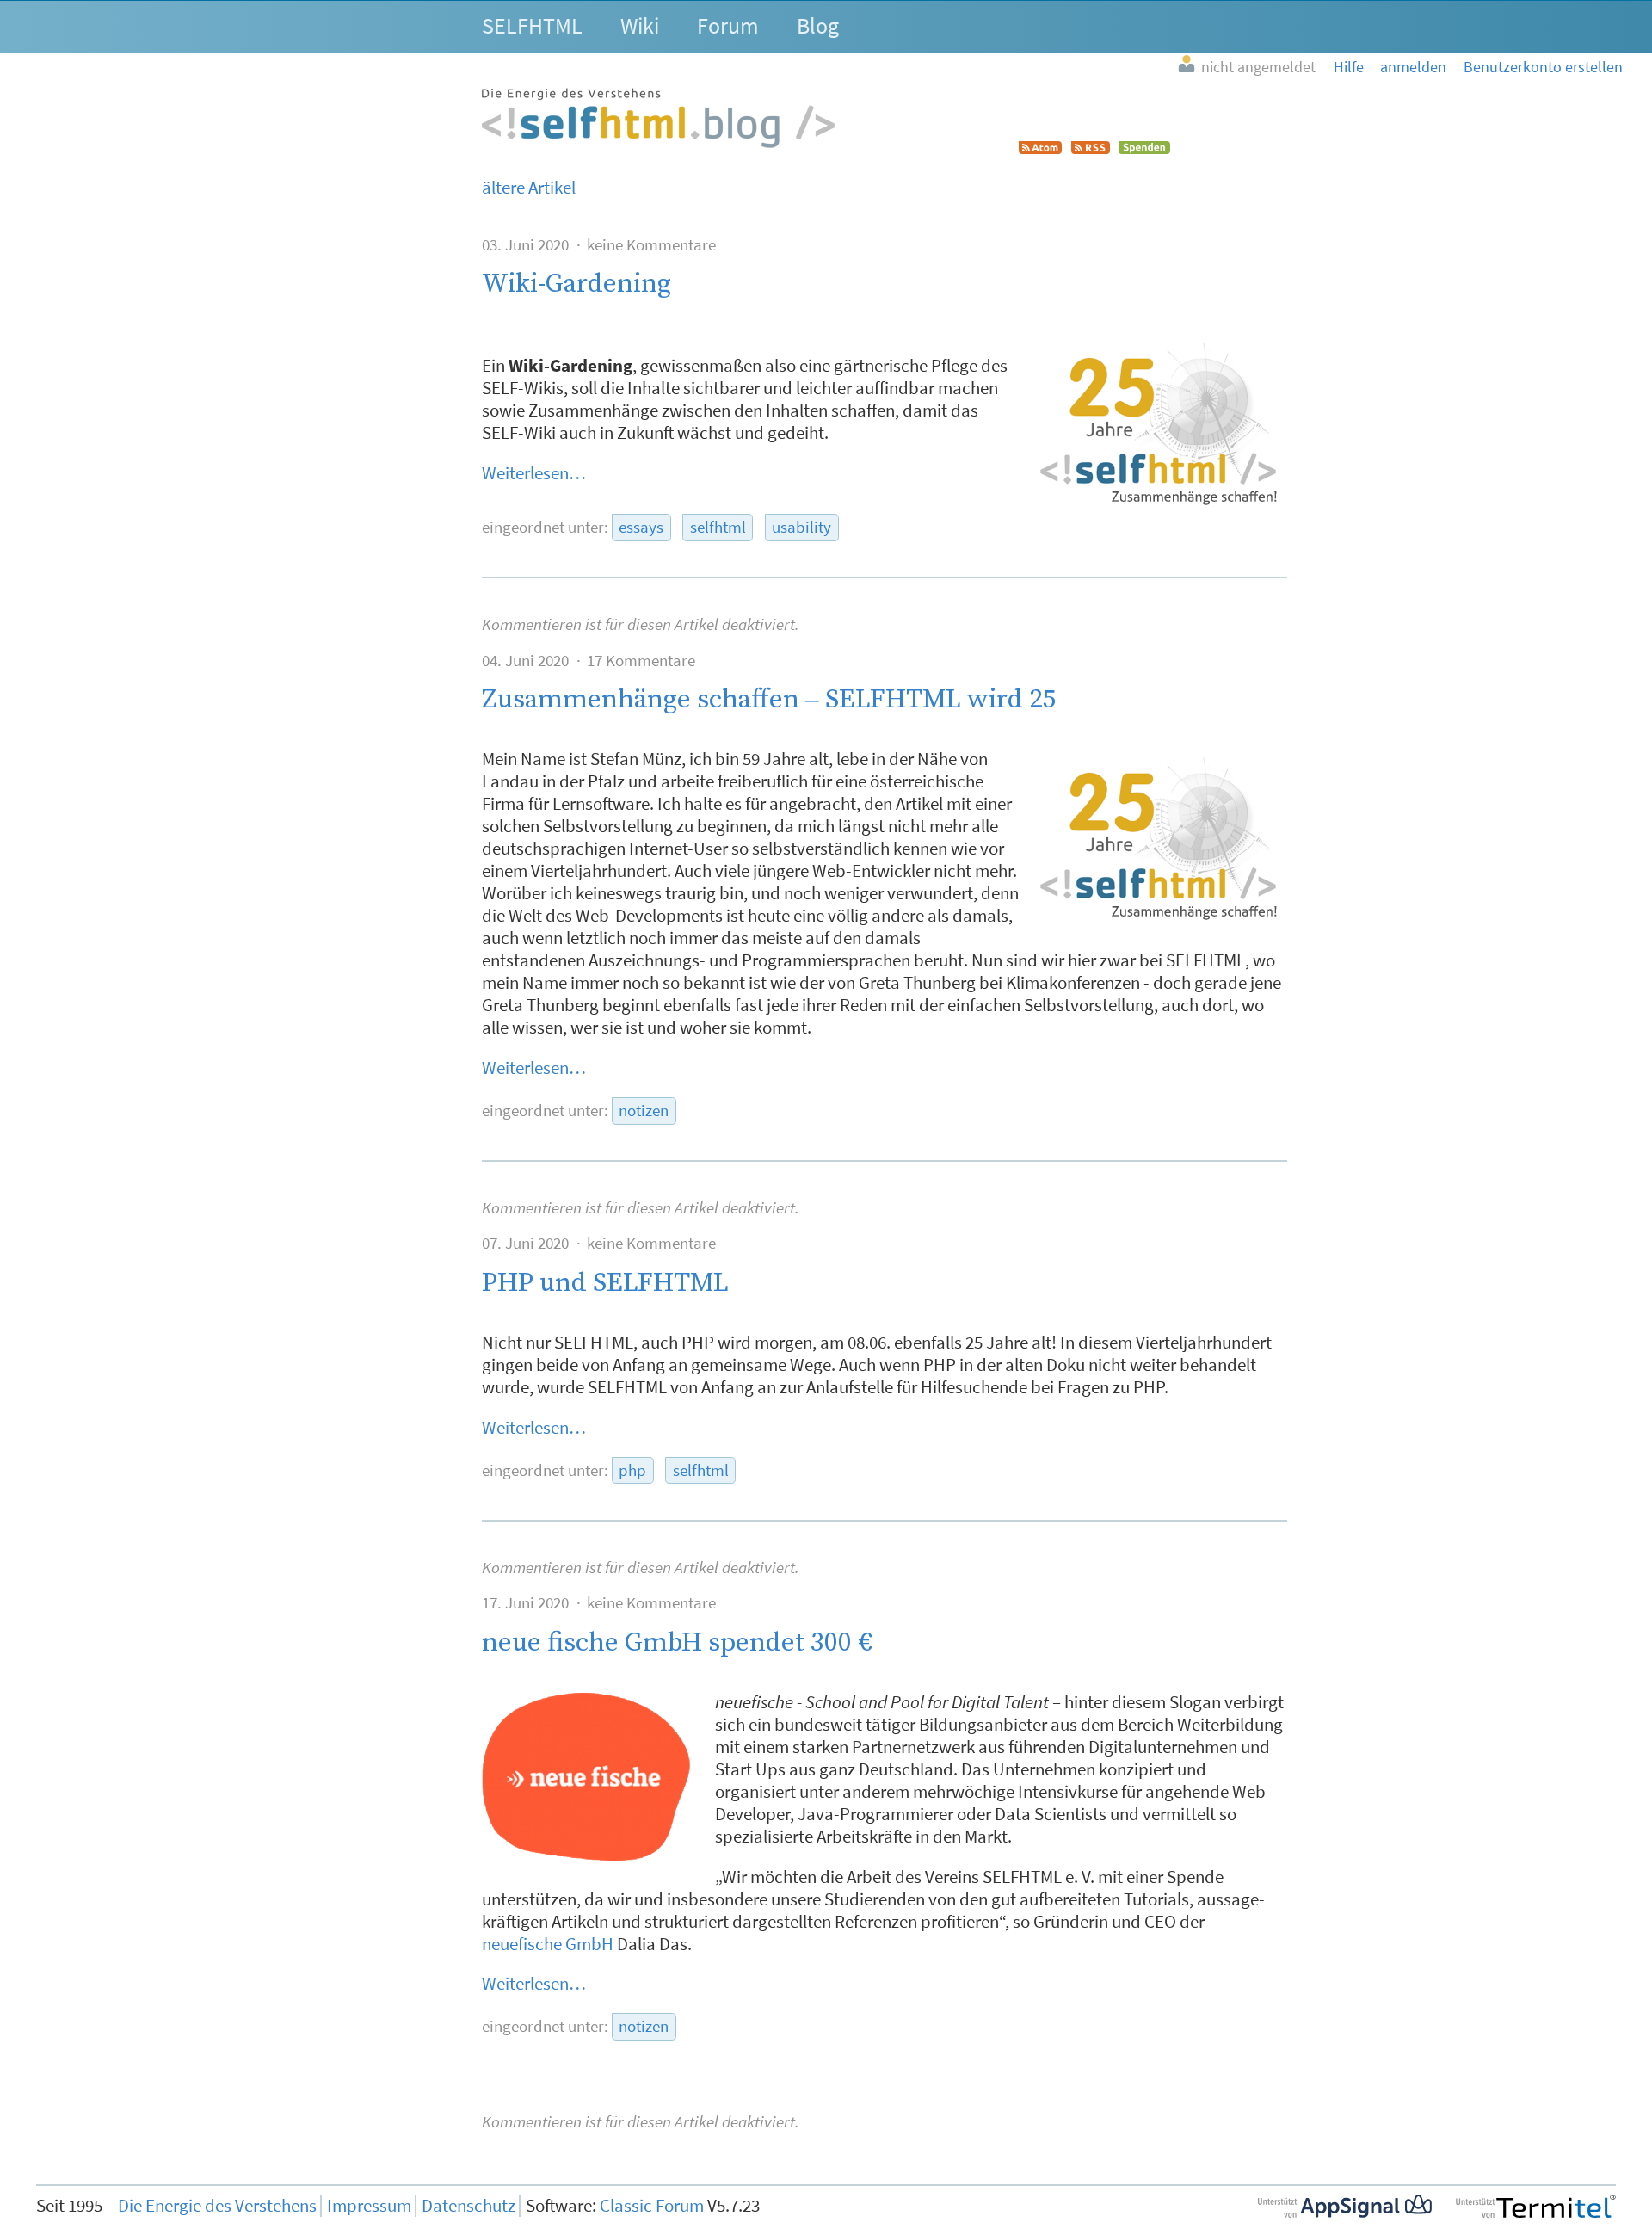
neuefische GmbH (548, 1944)
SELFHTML (532, 25)
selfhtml (718, 527)
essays (641, 527)
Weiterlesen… (534, 473)
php (632, 1470)
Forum (728, 25)
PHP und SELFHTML (605, 1283)
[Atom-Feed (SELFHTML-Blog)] (1040, 148)
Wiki (640, 25)
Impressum (369, 2206)
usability (801, 527)
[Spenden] (1144, 148)
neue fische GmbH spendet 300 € (677, 1642)
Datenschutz (468, 2206)
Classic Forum (652, 2206)
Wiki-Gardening (576, 284)
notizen (644, 1111)
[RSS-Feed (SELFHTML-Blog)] (1091, 148)
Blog (818, 25)
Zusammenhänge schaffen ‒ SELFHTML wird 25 (769, 699)
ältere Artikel (529, 188)
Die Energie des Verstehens (217, 2206)
